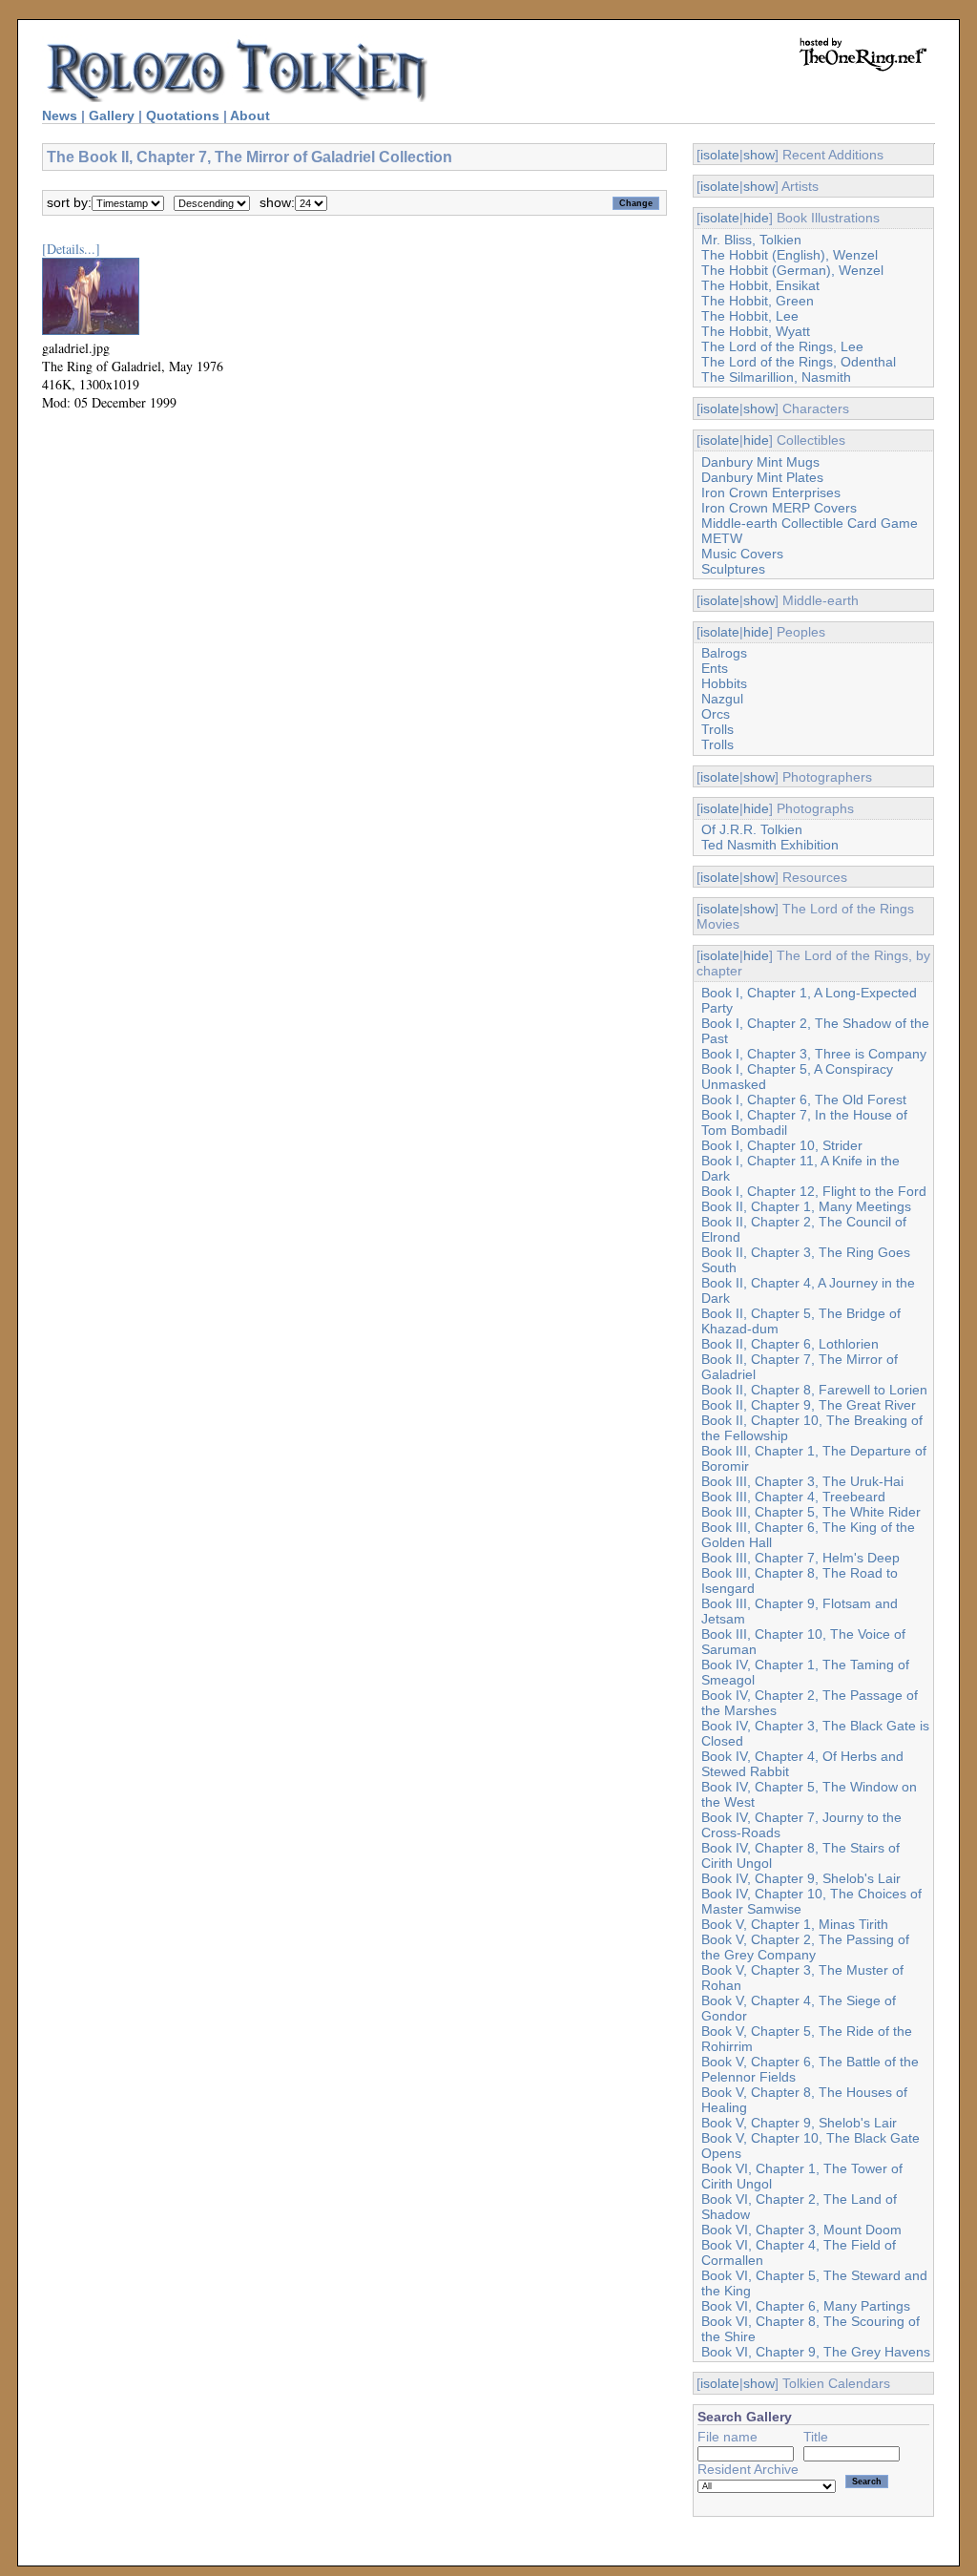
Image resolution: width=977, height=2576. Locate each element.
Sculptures (733, 569)
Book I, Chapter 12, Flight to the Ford (814, 1191)
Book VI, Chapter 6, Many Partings (806, 2306)
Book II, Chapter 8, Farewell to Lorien (814, 1390)
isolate (720, 155)
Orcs (716, 714)
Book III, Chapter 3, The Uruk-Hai (802, 1481)
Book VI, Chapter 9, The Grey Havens (816, 2352)
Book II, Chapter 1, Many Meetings (806, 1206)
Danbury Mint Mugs (760, 462)
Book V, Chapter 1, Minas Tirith (795, 1924)
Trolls (717, 729)
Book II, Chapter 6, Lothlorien (790, 1344)
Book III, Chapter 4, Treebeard (793, 1497)
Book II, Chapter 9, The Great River (809, 1405)
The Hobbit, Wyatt (756, 331)
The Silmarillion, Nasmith (776, 377)
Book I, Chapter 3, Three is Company (814, 1054)
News (60, 115)
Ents (715, 668)
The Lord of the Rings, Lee (782, 346)
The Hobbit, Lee (750, 316)
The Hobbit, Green (758, 301)
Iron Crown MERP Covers (779, 508)
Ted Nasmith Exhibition (770, 845)
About (250, 115)
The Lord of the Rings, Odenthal (799, 362)
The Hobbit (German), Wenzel (792, 270)
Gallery (112, 115)
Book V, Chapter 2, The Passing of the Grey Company (805, 1947)
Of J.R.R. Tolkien (752, 829)
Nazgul (722, 699)
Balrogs (724, 653)
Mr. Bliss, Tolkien (751, 240)
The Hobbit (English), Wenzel (790, 255)
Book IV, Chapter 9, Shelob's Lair (801, 1878)
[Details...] (71, 249)
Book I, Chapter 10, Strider (782, 1145)
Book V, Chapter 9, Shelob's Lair (799, 2123)
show (759, 155)
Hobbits (724, 683)
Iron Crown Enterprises (771, 492)
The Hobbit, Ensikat (760, 285)
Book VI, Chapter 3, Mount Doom (801, 2230)
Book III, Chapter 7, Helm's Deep (800, 1558)
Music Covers (742, 554)
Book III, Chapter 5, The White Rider (811, 1512)
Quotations (183, 115)
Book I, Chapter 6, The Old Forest (804, 1100)
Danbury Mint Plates (762, 477)
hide (756, 218)
